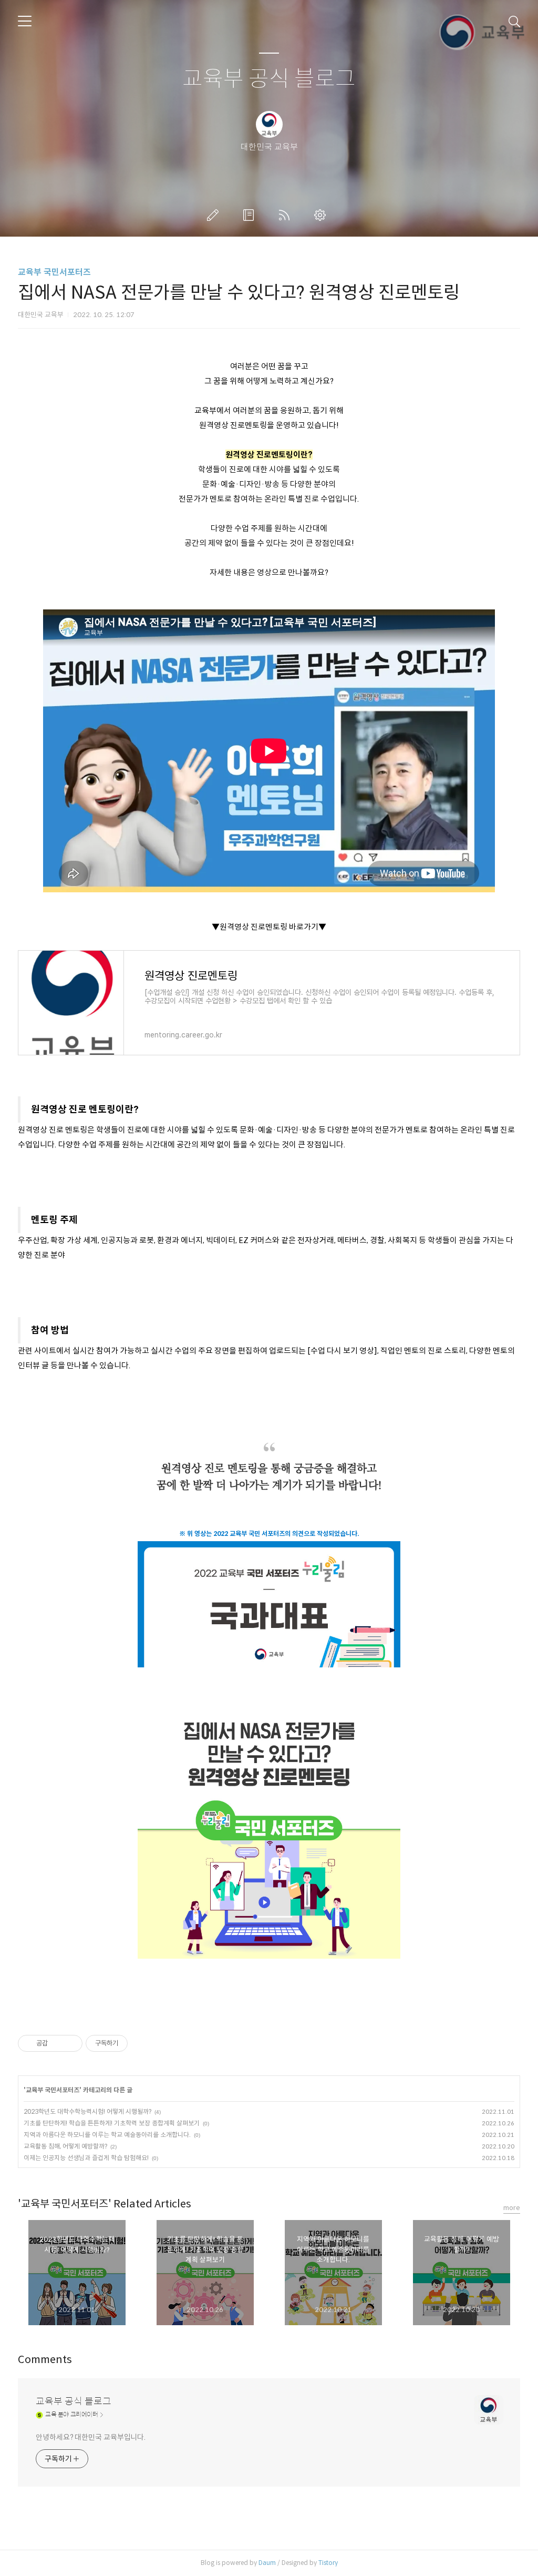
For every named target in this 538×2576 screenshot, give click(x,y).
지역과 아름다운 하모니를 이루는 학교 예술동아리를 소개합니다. (107, 2135)
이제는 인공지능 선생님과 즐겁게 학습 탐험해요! (86, 2158)
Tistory (328, 2563)
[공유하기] (58, 2043)
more (512, 2208)
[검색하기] (514, 21)
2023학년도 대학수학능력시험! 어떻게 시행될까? (87, 2111)
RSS (286, 215)
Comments (45, 2360)
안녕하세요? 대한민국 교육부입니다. (91, 2437)
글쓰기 (215, 215)
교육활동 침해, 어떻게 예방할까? (65, 2146)
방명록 (251, 215)
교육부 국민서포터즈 (54, 272)
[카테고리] (25, 21)
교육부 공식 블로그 (269, 79)
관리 (322, 215)
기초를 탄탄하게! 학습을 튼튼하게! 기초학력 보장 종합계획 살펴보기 (112, 2123)
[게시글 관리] (71, 2043)
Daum (267, 2563)
